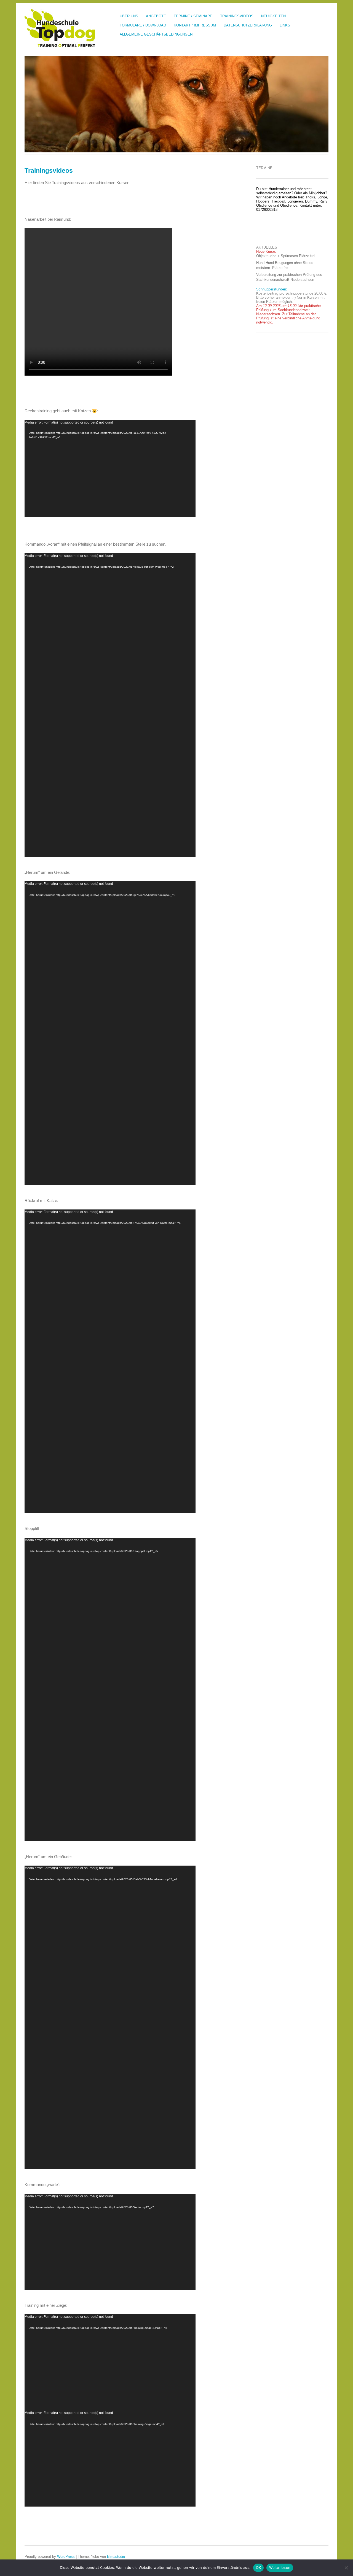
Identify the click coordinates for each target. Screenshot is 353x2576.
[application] (110, 468)
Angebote (156, 16)
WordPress (66, 2557)
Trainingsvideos (237, 16)
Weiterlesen (280, 2567)
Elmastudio (116, 2557)
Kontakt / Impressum (195, 25)
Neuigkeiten (273, 16)
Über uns (129, 16)
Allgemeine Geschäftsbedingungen (156, 34)
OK (259, 2567)
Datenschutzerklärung (248, 25)
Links (285, 25)
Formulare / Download (143, 25)
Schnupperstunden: (272, 289)
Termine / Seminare (193, 16)
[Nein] (346, 2568)
